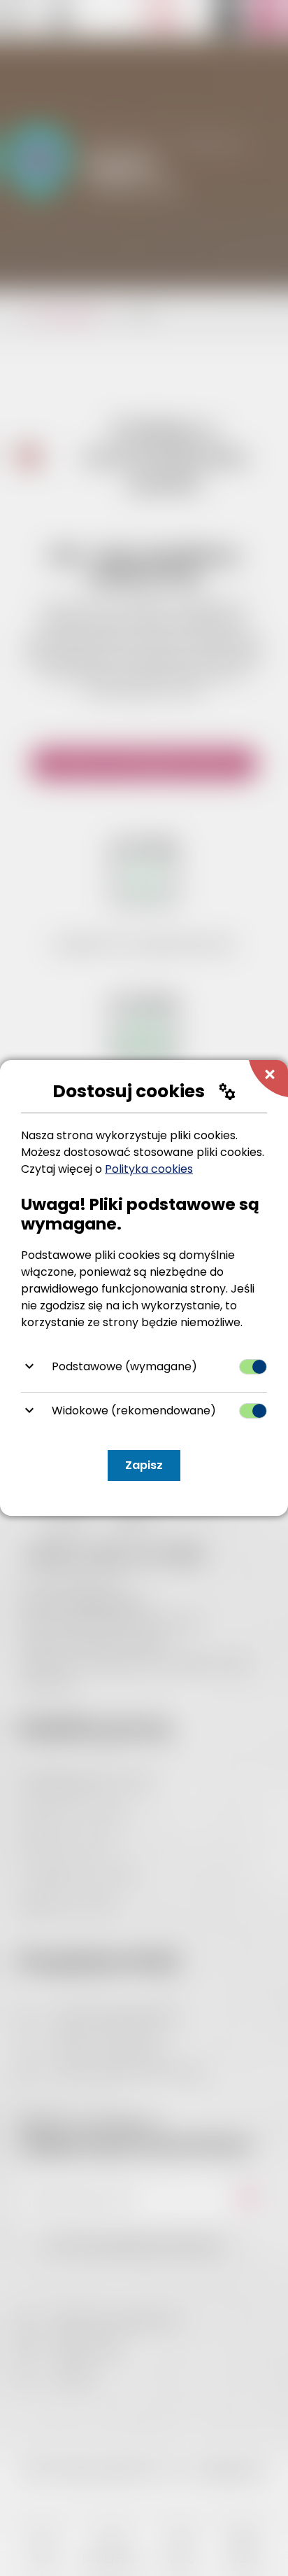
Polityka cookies (149, 1169)
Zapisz (144, 1465)
